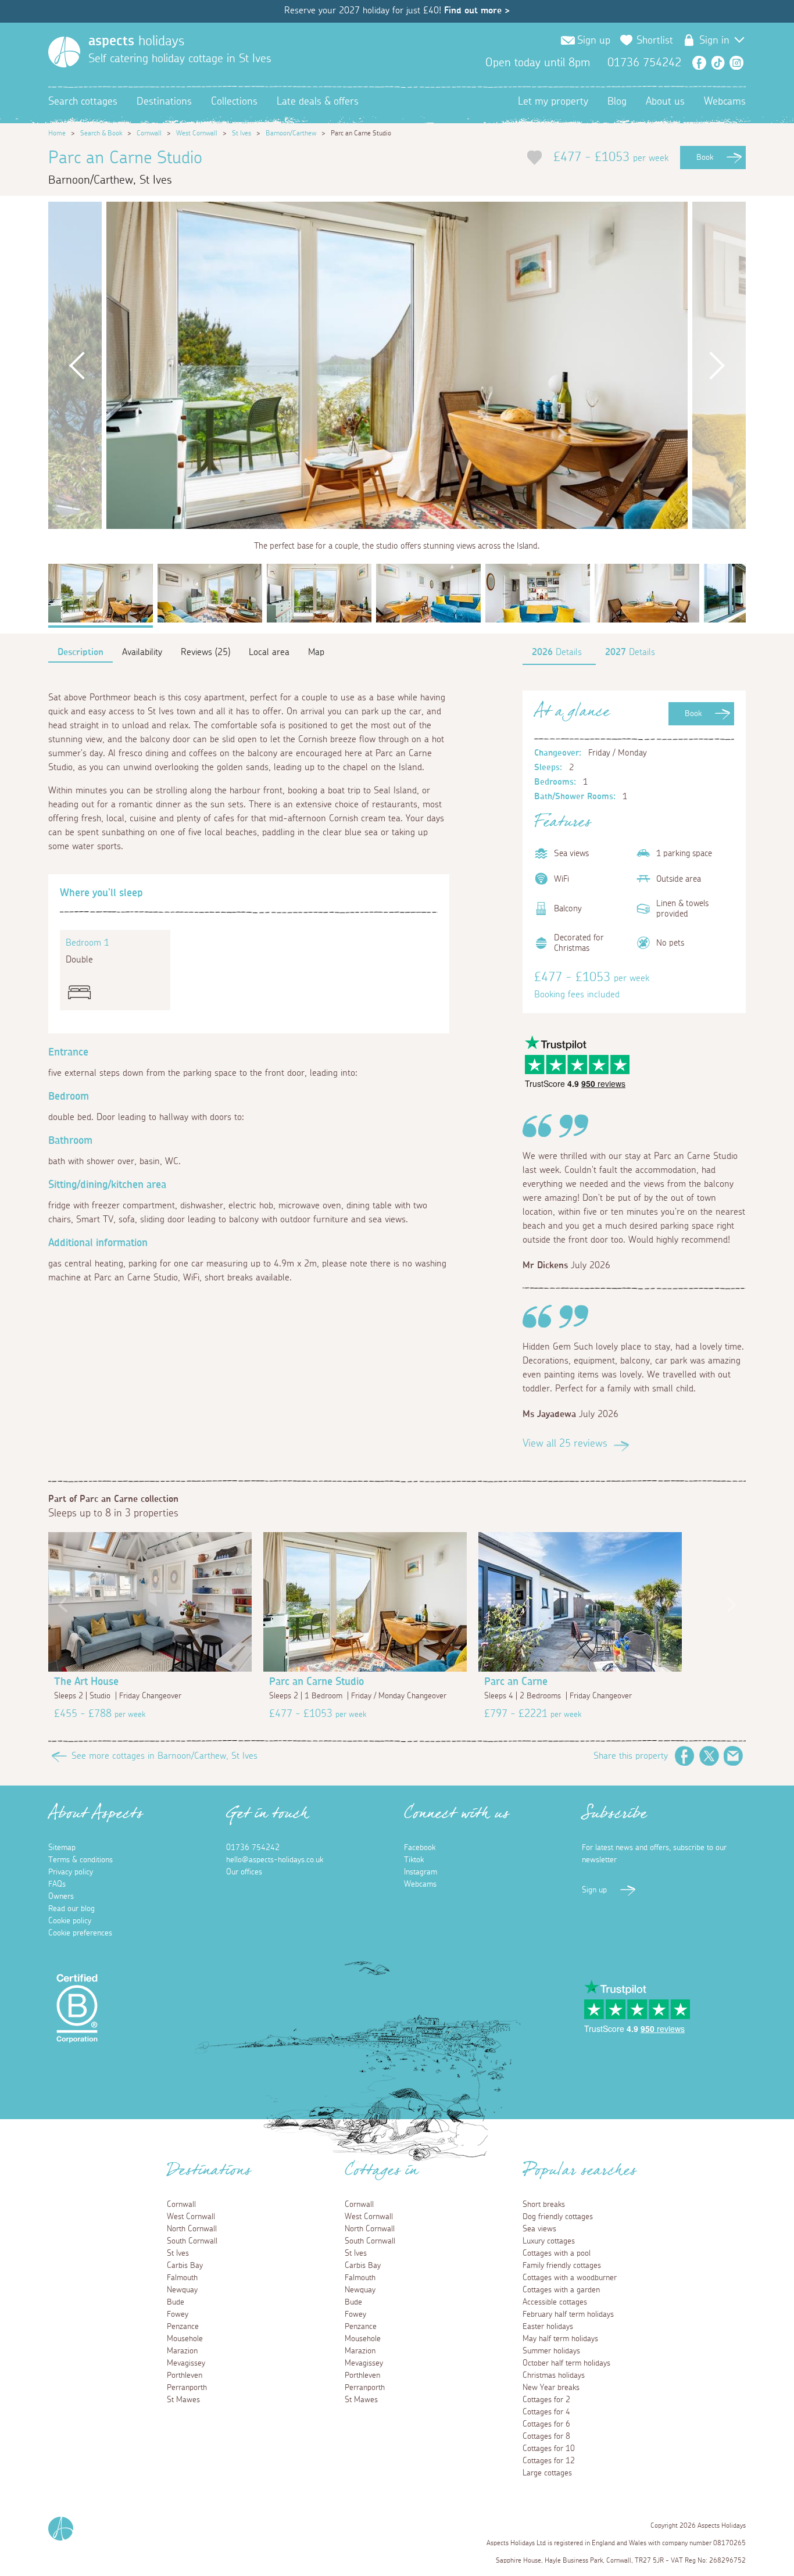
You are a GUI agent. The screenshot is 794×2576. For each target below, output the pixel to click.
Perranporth (187, 2388)
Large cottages (547, 2473)
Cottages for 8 (546, 2437)
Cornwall (149, 133)
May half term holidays (560, 2339)
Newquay (182, 2290)
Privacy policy (71, 1872)
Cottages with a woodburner (570, 2278)
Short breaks (544, 2205)
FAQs (57, 1884)
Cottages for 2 (546, 2400)
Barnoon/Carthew (291, 133)
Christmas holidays (554, 2375)
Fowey (178, 2314)
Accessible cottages (555, 2302)
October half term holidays (566, 2363)
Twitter (709, 1756)
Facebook (699, 63)
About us (665, 102)
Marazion (182, 2351)
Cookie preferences (80, 1933)
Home (57, 133)
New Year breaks (551, 2388)
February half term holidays (568, 2314)
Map (316, 652)
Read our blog (71, 1909)
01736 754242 (253, 1848)
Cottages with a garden (561, 2290)
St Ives (242, 133)
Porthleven (185, 2375)
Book (705, 158)
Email (734, 1756)
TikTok (718, 63)
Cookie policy (70, 1921)
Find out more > (477, 10)
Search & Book (101, 133)
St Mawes (183, 2400)
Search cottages (83, 102)
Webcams (725, 102)
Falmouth (182, 2278)
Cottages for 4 (546, 2412)
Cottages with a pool (557, 2253)
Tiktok (414, 1860)
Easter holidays (548, 2327)
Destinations (164, 102)
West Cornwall (197, 133)
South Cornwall (192, 2241)
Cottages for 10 (549, 2449)
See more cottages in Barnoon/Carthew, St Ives (164, 1756)
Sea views (539, 2229)
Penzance (183, 2327)
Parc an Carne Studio (316, 1682)
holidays (136, 41)
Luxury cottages (549, 2241)
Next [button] (717, 365)
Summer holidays (551, 2351)
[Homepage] (64, 52)
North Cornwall (192, 2229)
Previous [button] (77, 365)
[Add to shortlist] (534, 158)
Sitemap (62, 1848)
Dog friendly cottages (558, 2217)
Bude (176, 2302)
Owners (61, 1897)
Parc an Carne (516, 1682)
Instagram (736, 63)
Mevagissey (186, 2363)
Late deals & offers (318, 102)
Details (557, 652)
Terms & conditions (81, 1860)
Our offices (244, 1872)
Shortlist (655, 41)
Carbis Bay (185, 2266)
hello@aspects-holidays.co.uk (275, 1860)
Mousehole (185, 2339)
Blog (617, 102)
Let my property (553, 102)
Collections (234, 102)
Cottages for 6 (546, 2424)
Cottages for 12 (549, 2461)
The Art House (86, 1682)
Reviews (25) (205, 652)
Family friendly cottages (562, 2266)
